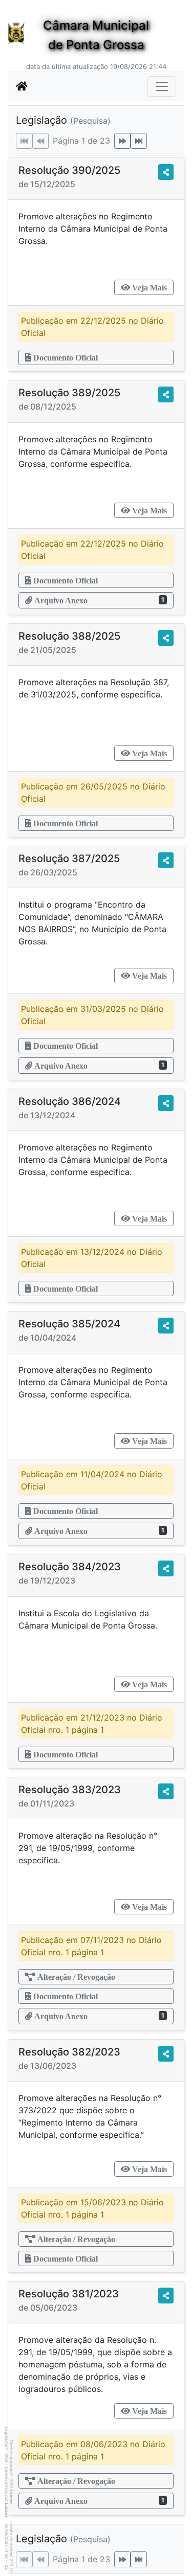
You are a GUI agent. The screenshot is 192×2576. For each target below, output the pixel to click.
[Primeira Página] (24, 141)
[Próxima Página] (122, 141)
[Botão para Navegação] (162, 86)
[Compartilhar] (166, 172)
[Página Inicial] (22, 86)
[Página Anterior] (40, 141)
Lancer (11, 2497)
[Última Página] (139, 141)
